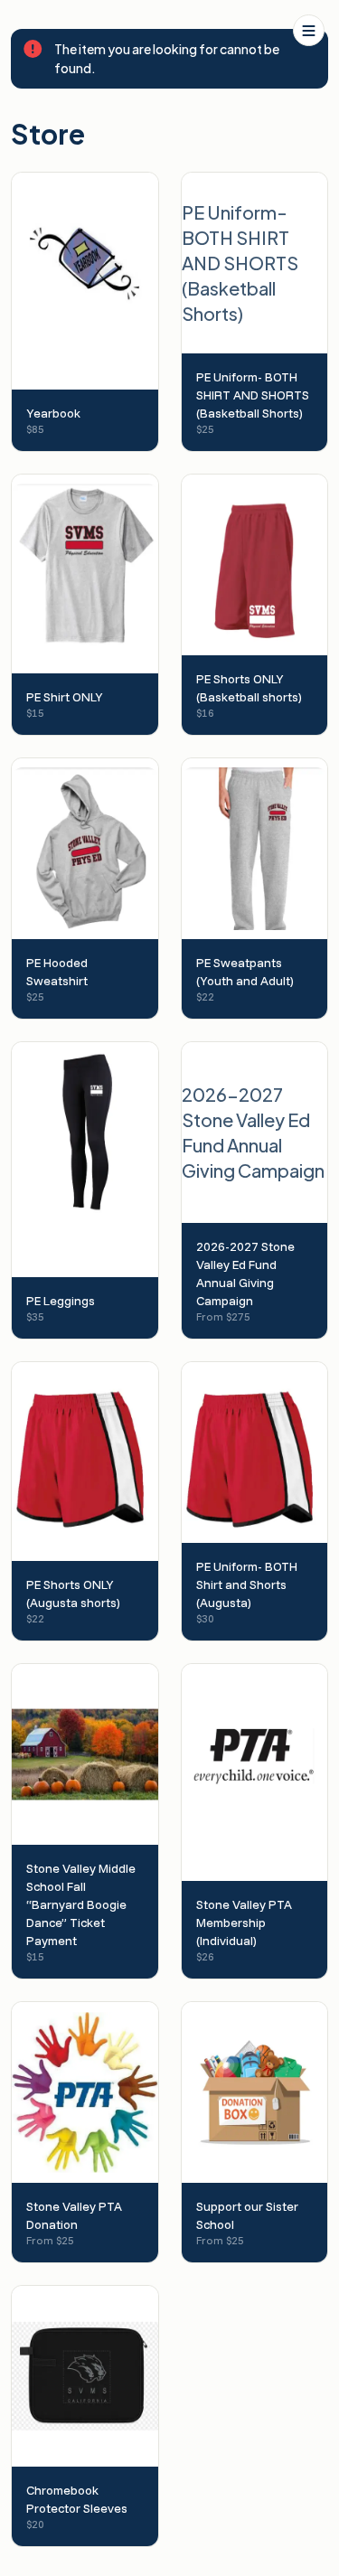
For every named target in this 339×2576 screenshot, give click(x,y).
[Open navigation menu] (309, 30)
